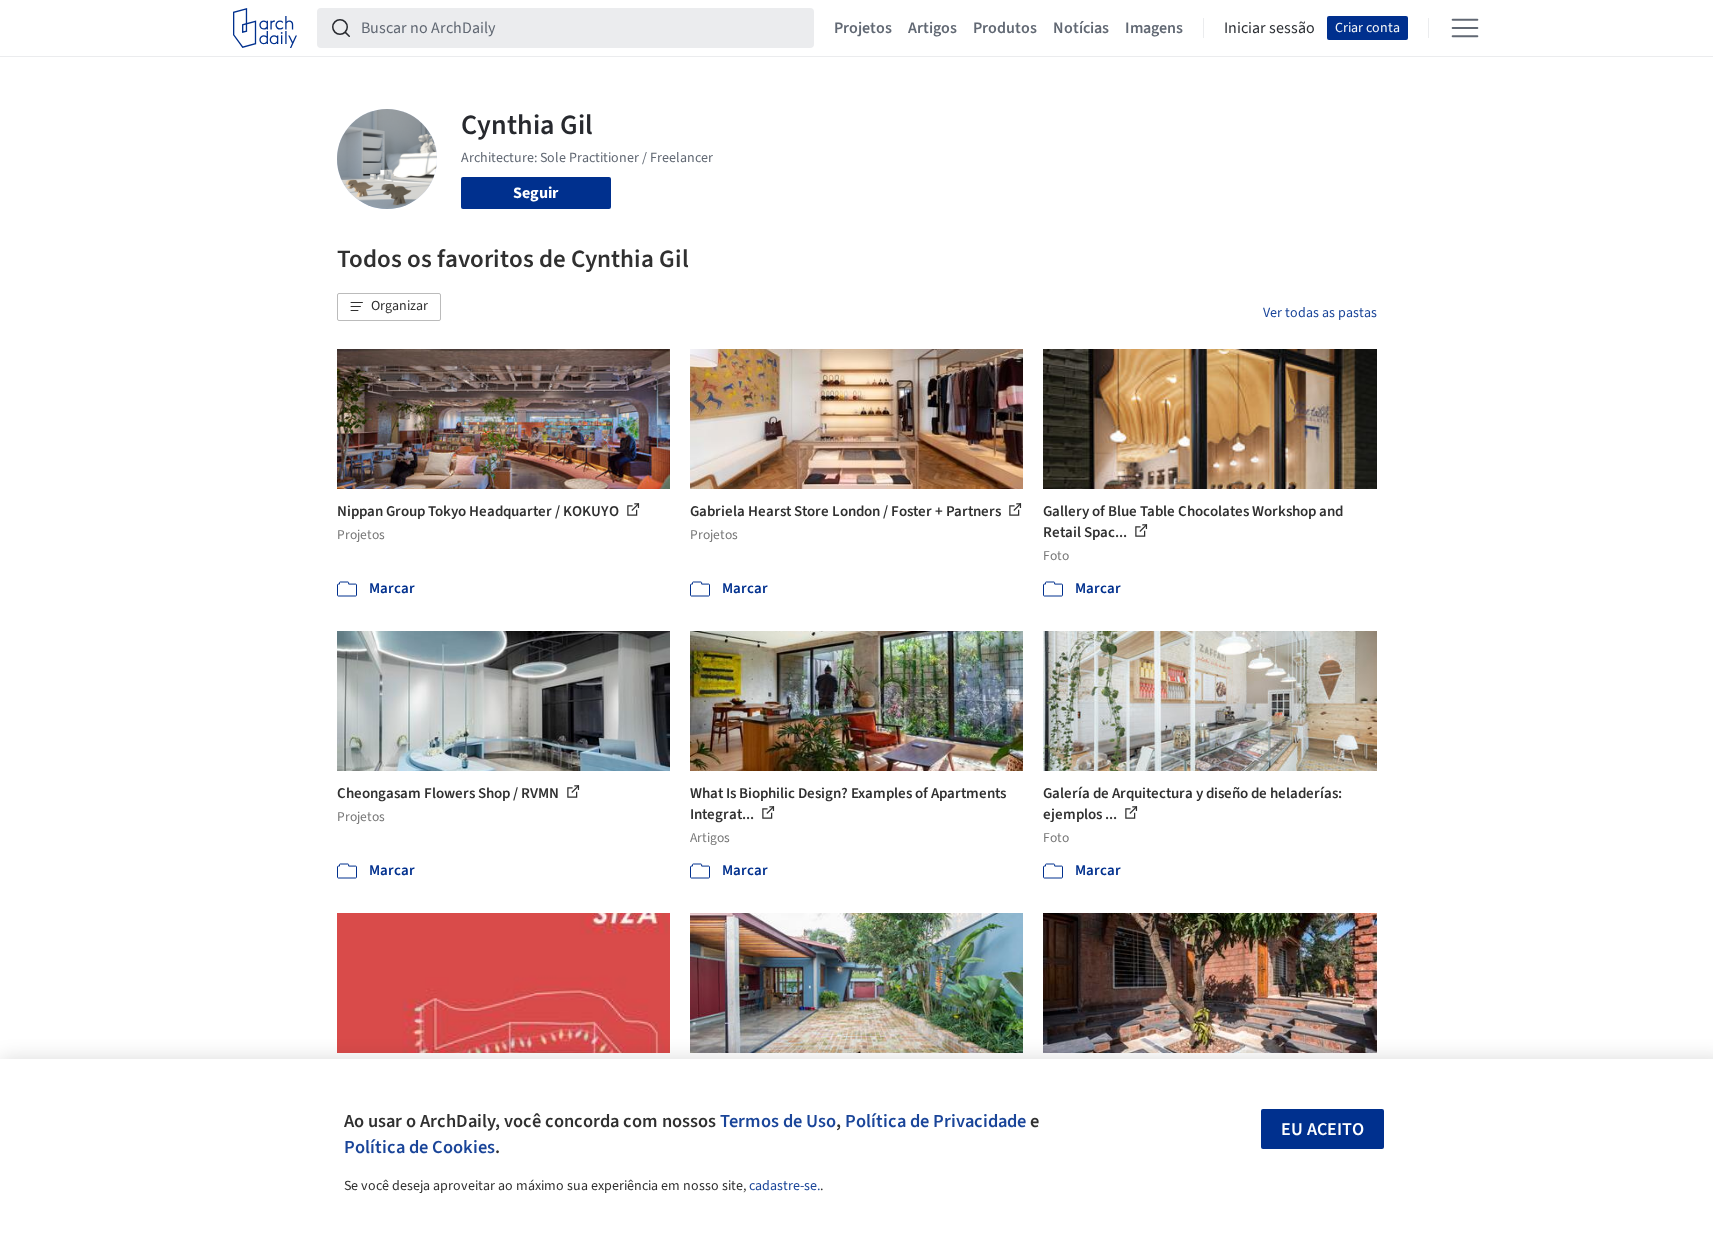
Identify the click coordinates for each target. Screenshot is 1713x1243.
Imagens (1154, 28)
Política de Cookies (419, 1147)
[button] (389, 307)
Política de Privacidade (935, 1121)
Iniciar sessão (1269, 28)
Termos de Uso (778, 1121)
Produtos (1005, 28)
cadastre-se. (784, 1186)
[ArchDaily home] (265, 28)
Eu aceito (1322, 1129)
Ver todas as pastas (1320, 313)
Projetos (863, 28)
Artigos (932, 28)
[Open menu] (1465, 28)
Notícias (1081, 28)
